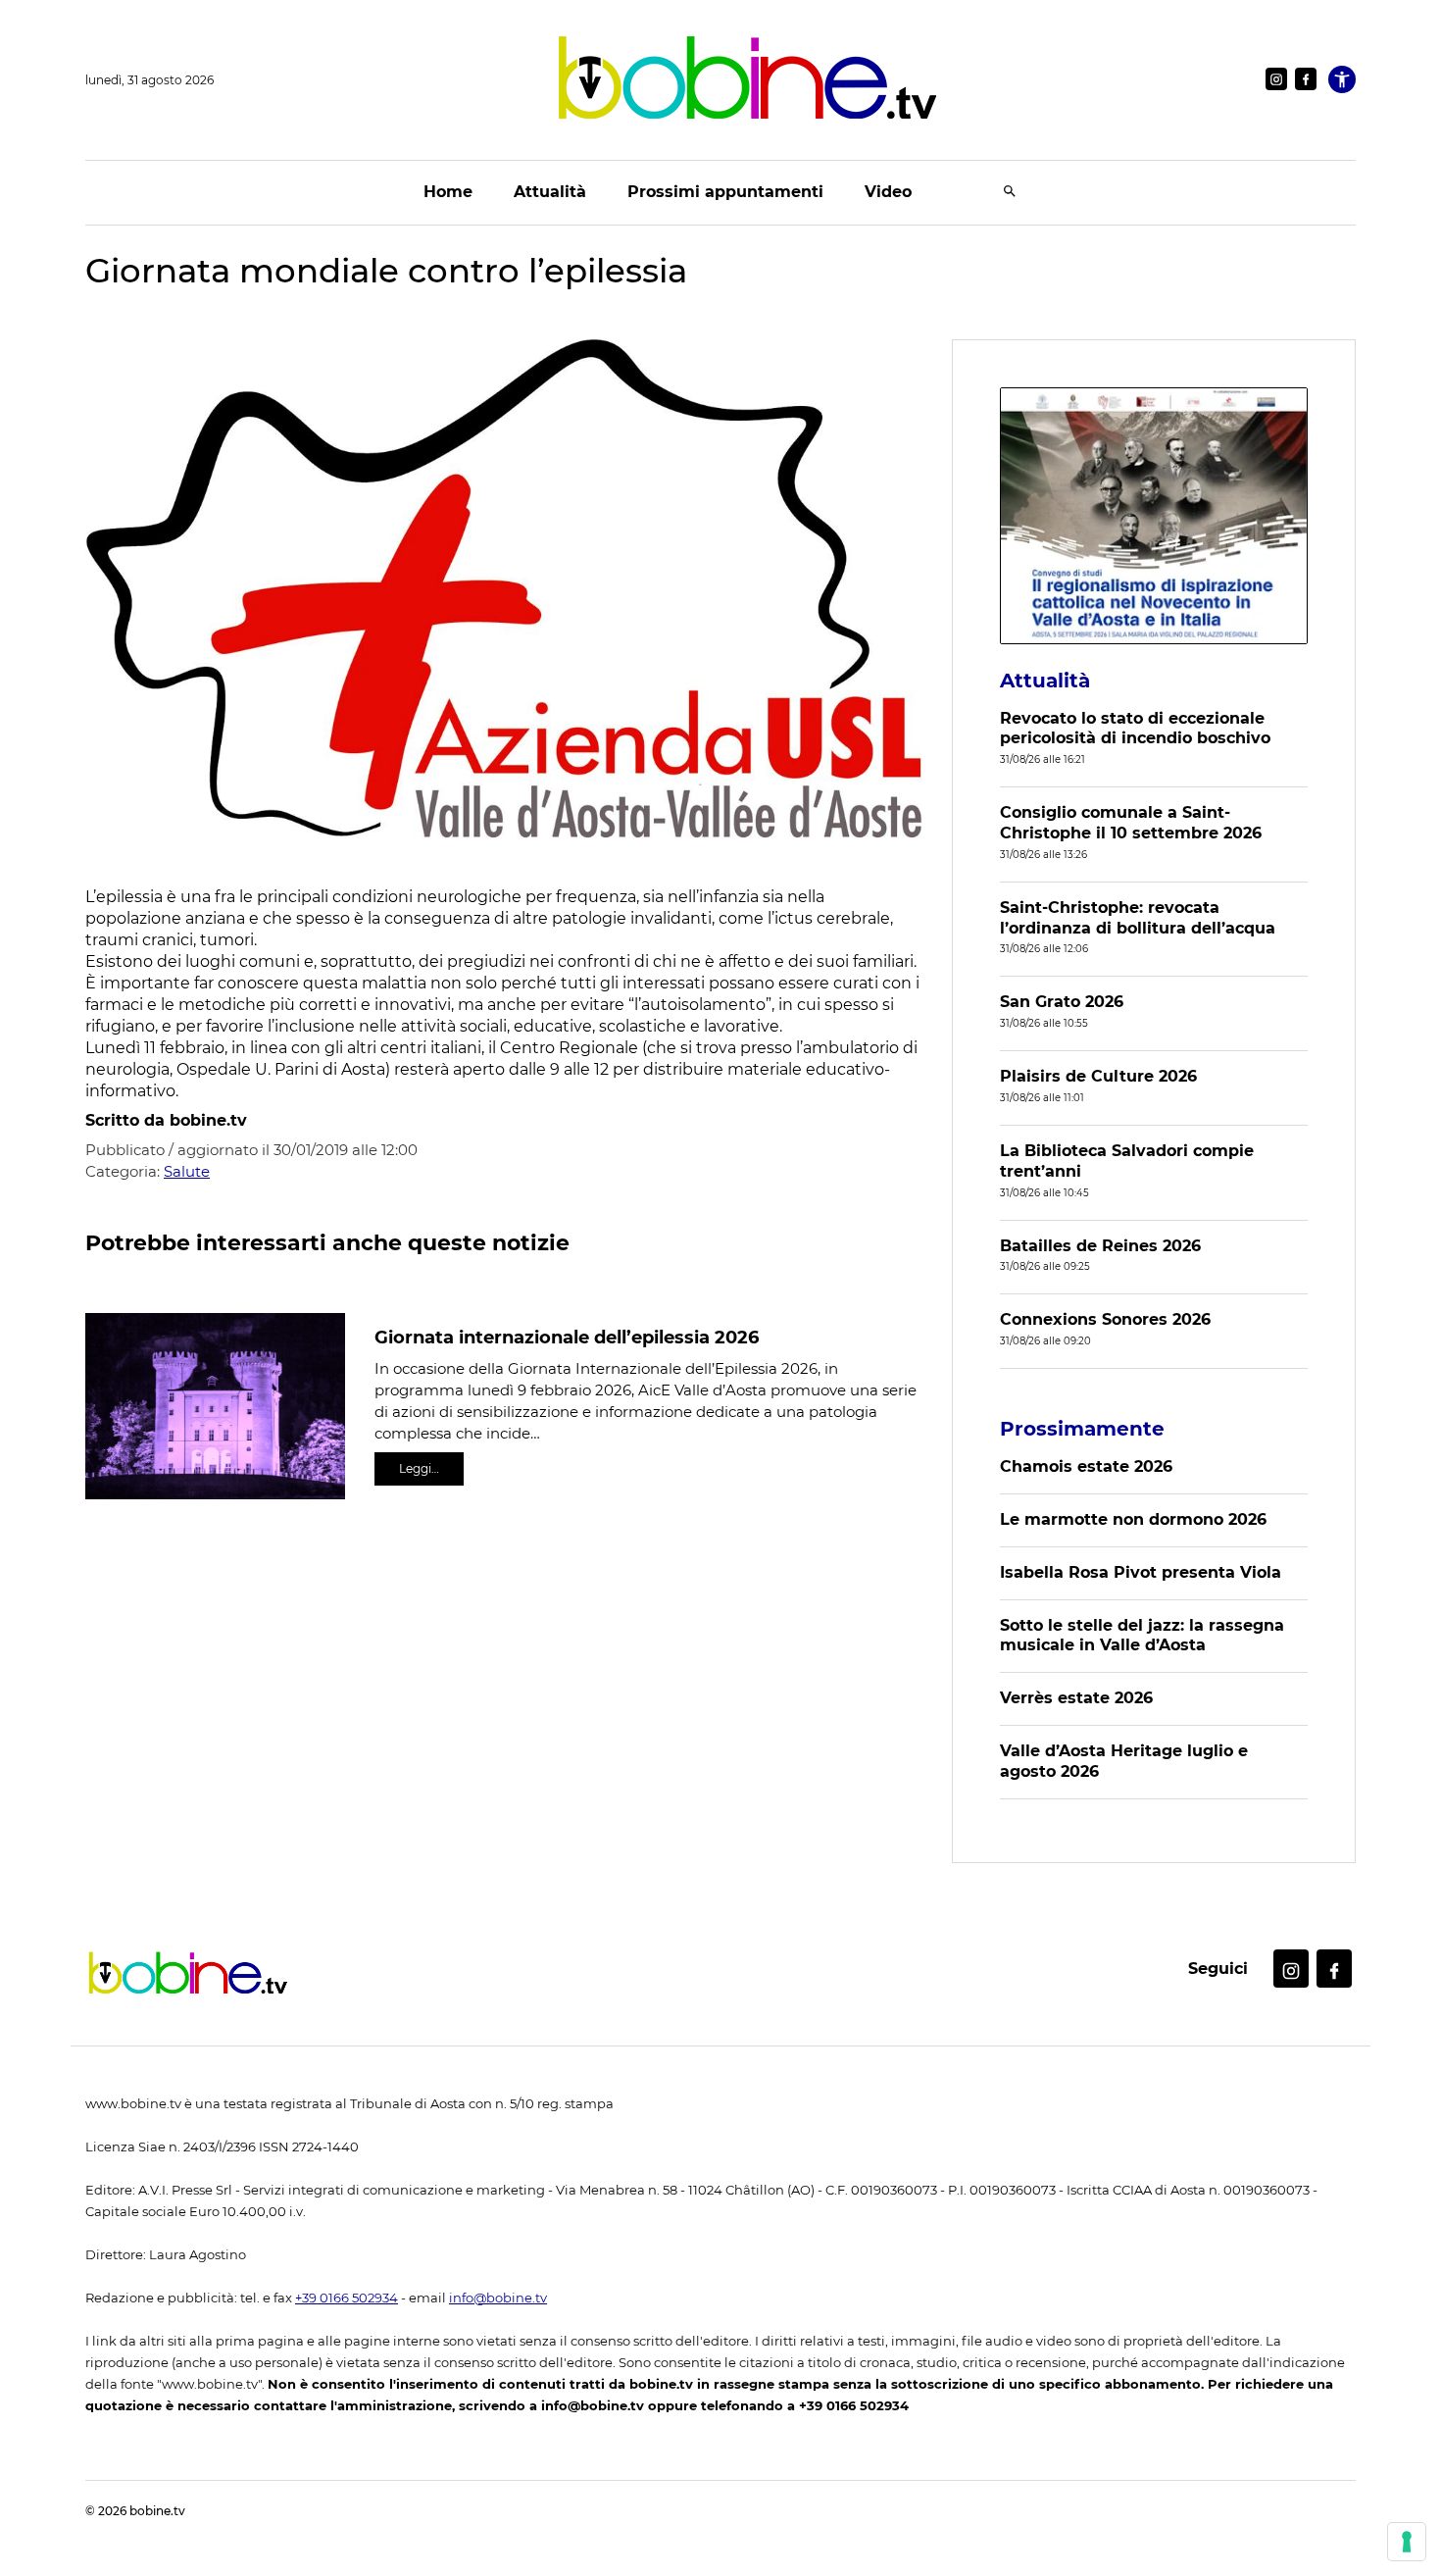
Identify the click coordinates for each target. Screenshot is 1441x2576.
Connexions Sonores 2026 (1105, 1319)
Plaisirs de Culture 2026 (1098, 1076)
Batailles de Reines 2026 (1100, 1246)
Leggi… (419, 1468)
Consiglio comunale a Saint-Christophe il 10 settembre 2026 (1131, 823)
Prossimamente (1082, 1429)
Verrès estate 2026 (1076, 1698)
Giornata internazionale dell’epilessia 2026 (567, 1338)
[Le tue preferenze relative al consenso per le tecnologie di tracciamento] (1407, 2542)
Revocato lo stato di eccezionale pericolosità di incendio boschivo (1135, 729)
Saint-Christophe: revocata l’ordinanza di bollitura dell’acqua (1138, 918)
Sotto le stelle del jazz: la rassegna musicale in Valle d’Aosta (1142, 1636)
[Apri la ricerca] (1010, 193)
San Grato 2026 (1062, 1002)
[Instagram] (1276, 79)
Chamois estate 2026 (1086, 1466)
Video (888, 192)
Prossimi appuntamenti (725, 192)
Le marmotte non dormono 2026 (1133, 1519)
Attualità (550, 192)
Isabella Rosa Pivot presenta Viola (1141, 1572)
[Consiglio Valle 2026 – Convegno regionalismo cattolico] (1154, 516)
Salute (187, 1171)
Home (448, 192)
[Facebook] (1306, 79)
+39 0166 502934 (347, 2298)
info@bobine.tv (498, 2298)
